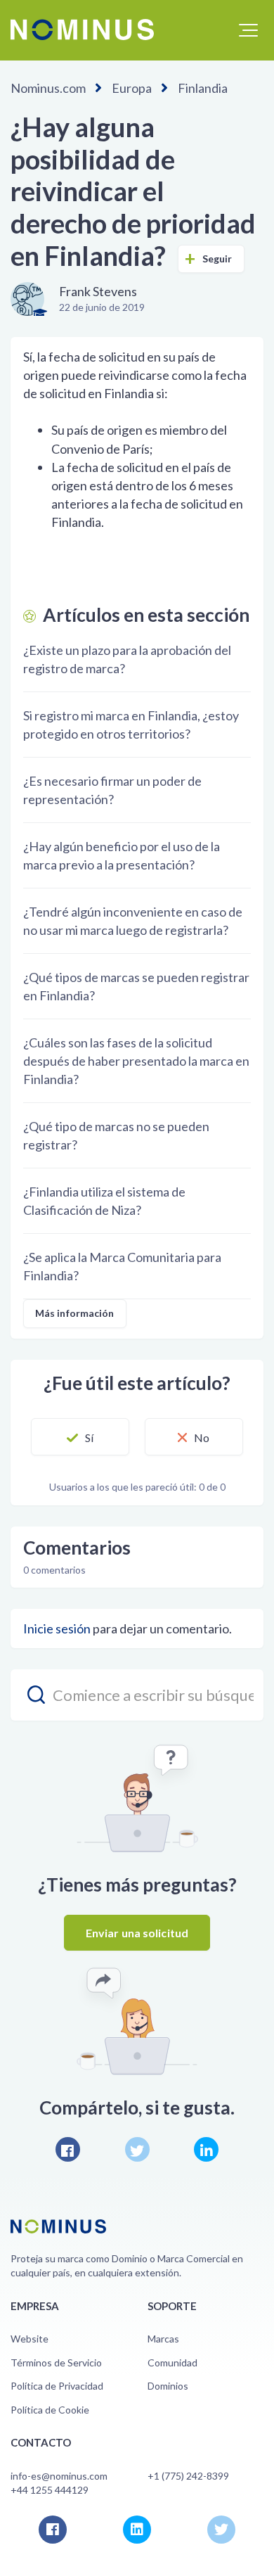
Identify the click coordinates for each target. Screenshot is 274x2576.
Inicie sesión (57, 1628)
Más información (75, 1313)
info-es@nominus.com (59, 2476)
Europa (132, 88)
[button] (248, 30)
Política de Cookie (50, 2410)
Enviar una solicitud (137, 1933)
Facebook (68, 2149)
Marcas (163, 2339)
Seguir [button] (217, 259)
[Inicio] (82, 30)
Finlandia (203, 88)
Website (30, 2339)
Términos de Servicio (56, 2363)
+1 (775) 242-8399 (188, 2476)
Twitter (137, 2149)
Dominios (168, 2386)
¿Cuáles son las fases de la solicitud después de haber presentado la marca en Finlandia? (136, 1061)
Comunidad (172, 2363)
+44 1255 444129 (50, 2490)
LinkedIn (206, 2149)
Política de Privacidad (57, 2386)
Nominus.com (48, 88)
